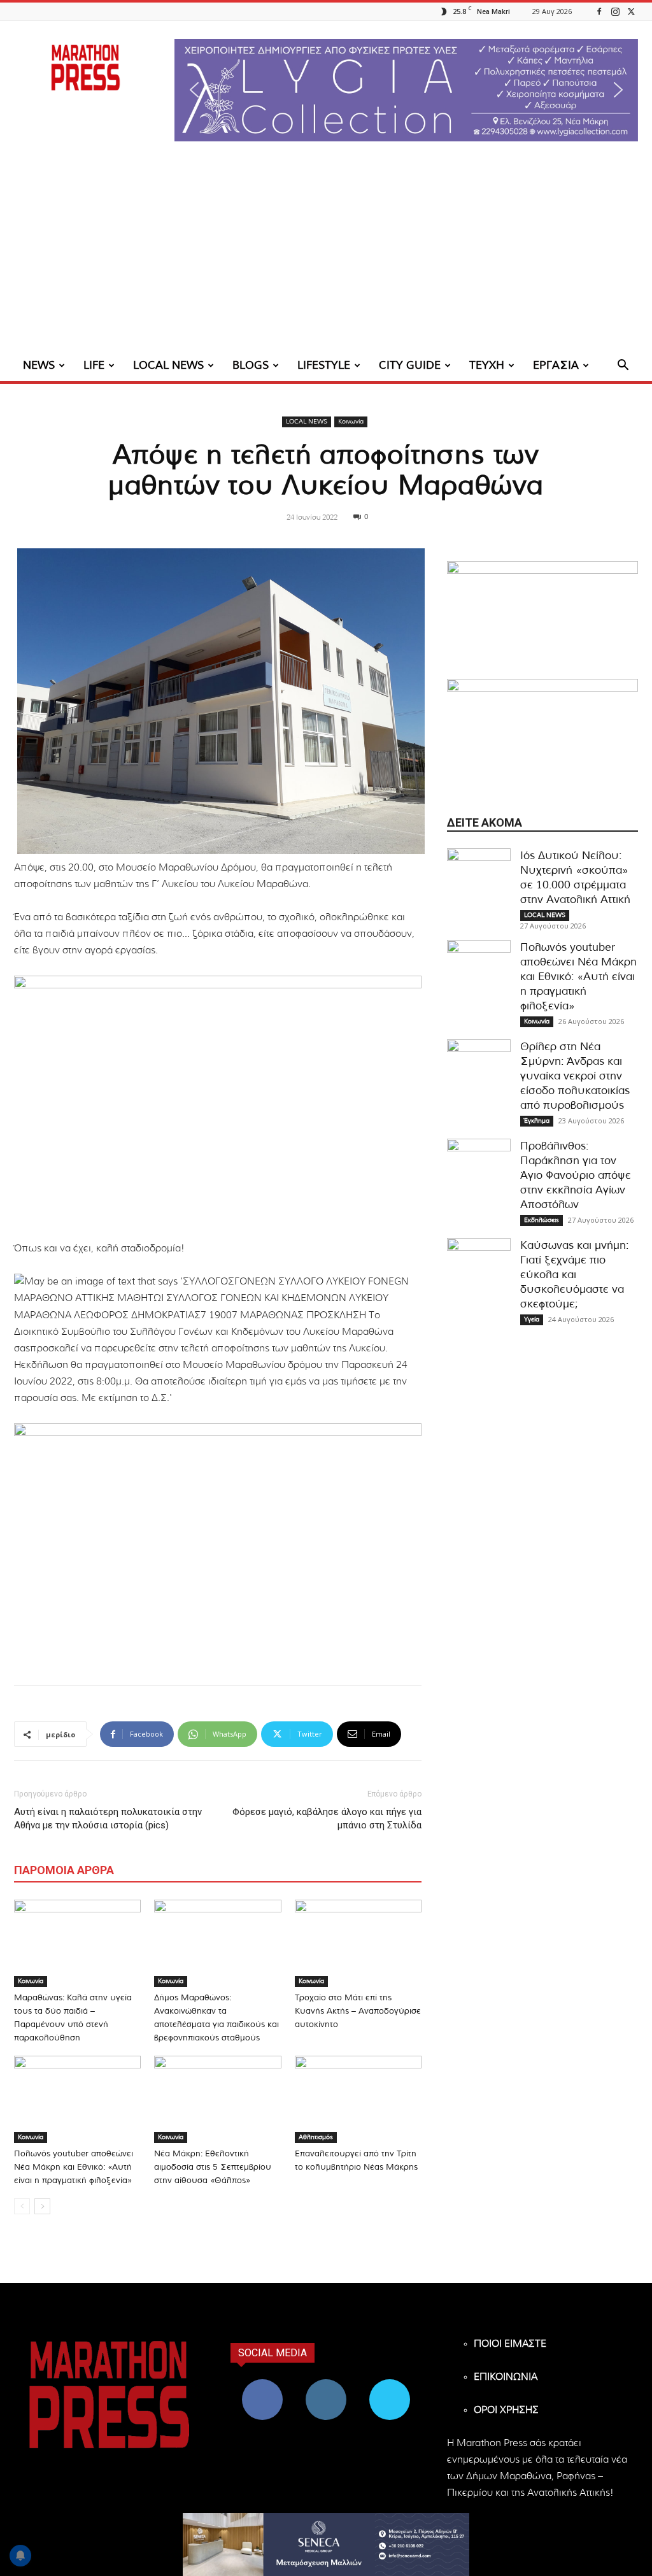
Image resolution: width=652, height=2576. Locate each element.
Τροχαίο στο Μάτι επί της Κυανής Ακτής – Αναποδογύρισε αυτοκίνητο (358, 2011)
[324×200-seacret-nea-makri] (218, 1549)
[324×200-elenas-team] (218, 1101)
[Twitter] (631, 11)
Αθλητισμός (316, 2137)
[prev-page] (22, 2206)
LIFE (94, 365)
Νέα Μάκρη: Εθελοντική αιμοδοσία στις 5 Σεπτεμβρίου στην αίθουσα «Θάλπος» (213, 2167)
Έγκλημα (537, 1121)
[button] (406, 90)
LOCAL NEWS (168, 365)
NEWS (39, 365)
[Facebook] (599, 11)
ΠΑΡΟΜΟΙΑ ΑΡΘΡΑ (64, 1870)
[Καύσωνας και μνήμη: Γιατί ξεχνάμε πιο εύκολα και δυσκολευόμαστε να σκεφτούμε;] (479, 1270)
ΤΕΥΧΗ (487, 365)
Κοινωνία (351, 422)
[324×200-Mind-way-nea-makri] (542, 738)
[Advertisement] (326, 255)
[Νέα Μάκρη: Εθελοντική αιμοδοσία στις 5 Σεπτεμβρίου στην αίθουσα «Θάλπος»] (217, 2099)
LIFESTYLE (324, 365)
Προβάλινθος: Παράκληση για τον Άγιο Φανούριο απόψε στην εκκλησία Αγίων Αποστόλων (576, 1175)
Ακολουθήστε (326, 2384)
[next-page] (42, 2206)
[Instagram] (615, 11)
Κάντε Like (262, 2384)
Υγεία (532, 1320)
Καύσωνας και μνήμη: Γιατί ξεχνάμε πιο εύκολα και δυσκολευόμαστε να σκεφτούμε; (574, 1275)
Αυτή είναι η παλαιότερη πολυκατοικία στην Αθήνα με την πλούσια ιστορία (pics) (108, 1818)
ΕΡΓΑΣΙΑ (556, 365)
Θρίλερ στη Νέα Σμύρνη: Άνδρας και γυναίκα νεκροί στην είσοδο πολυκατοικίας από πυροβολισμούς (575, 1076)
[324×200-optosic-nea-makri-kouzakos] (542, 620)
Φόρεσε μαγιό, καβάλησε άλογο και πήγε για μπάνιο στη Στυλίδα (327, 1818)
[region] (406, 90)
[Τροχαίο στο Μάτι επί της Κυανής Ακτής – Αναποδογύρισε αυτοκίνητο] (358, 1943)
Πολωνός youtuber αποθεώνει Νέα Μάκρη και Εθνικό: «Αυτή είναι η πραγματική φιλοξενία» (74, 2167)
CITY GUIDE (410, 365)
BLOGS (251, 365)
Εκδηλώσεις (542, 1220)
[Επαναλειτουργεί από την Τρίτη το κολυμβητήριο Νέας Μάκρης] (358, 2099)
